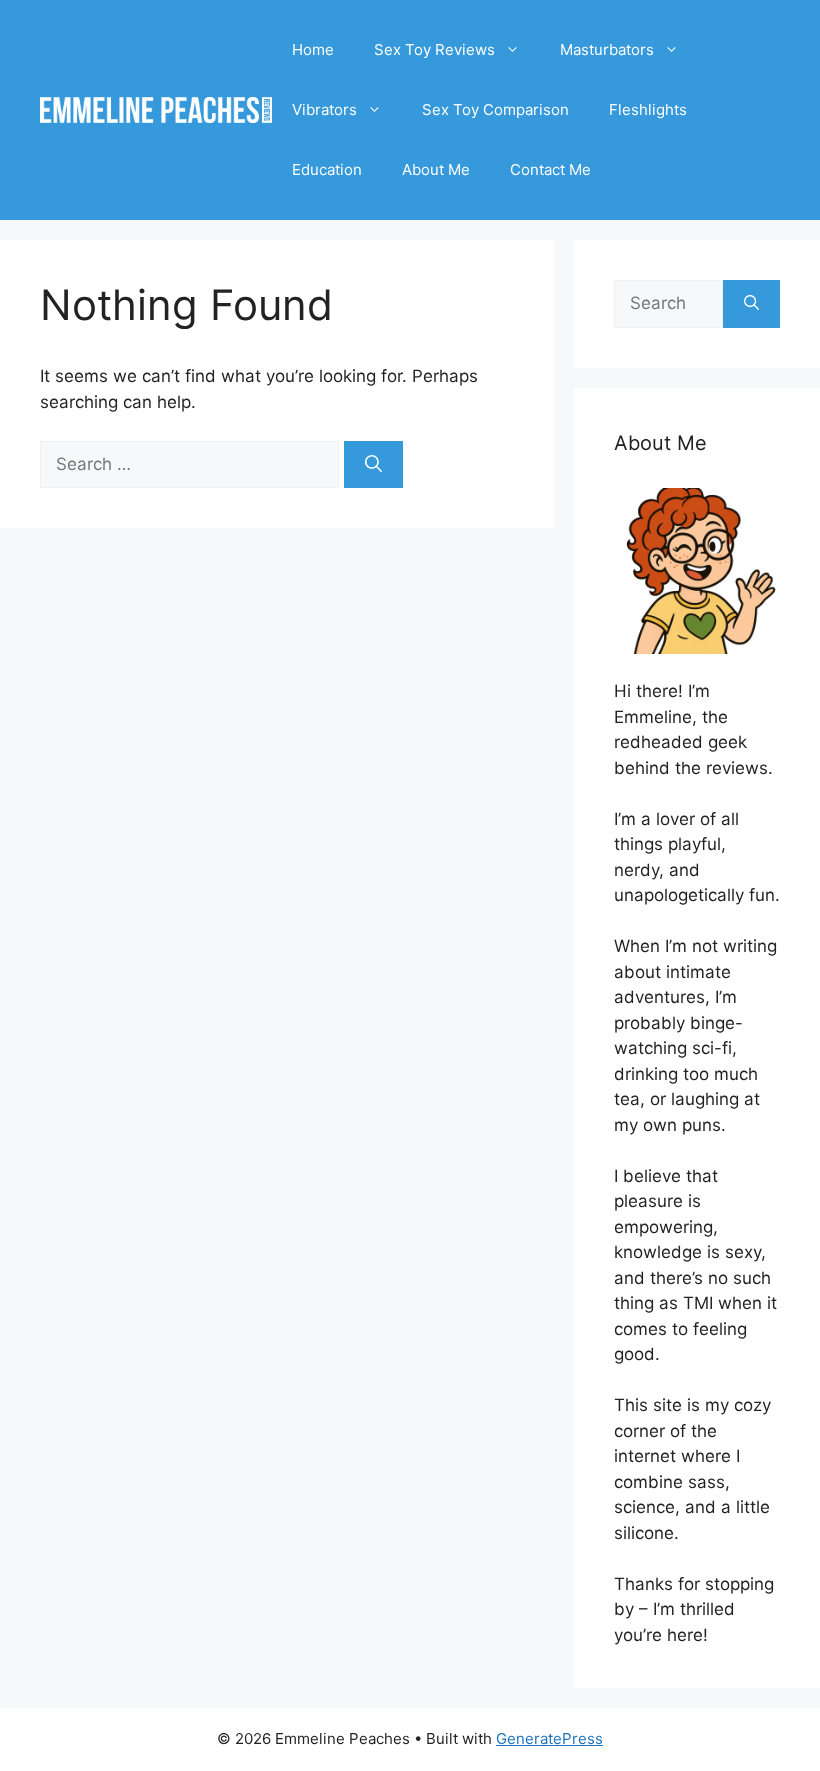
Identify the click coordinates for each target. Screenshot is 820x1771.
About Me (436, 169)
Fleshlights (648, 109)
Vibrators (324, 109)
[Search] (373, 465)
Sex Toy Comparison (495, 109)
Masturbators (607, 49)
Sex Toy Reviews (434, 49)
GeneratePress (549, 1738)
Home (313, 49)
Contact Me (550, 169)
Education (327, 169)
